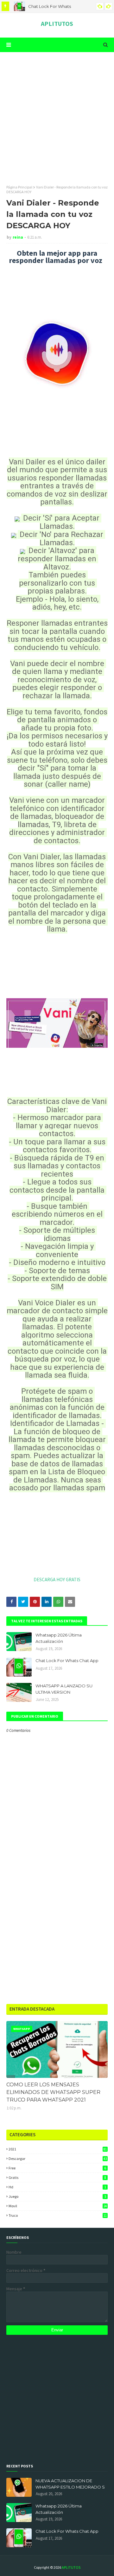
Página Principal (19, 187)
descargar (58, 2159)
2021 (58, 2149)
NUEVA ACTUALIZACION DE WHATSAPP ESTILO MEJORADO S (70, 2484)
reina (18, 237)
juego (57, 2196)
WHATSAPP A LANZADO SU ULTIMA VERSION (64, 1689)
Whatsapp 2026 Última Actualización (59, 1638)
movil (58, 2206)
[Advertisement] (57, 118)
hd (57, 2187)
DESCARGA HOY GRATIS (57, 1580)
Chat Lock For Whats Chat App (67, 1661)
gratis (57, 2177)
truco (58, 2215)
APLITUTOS (57, 24)
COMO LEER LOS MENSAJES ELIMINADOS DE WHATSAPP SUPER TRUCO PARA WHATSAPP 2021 (53, 2092)
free (57, 2168)
